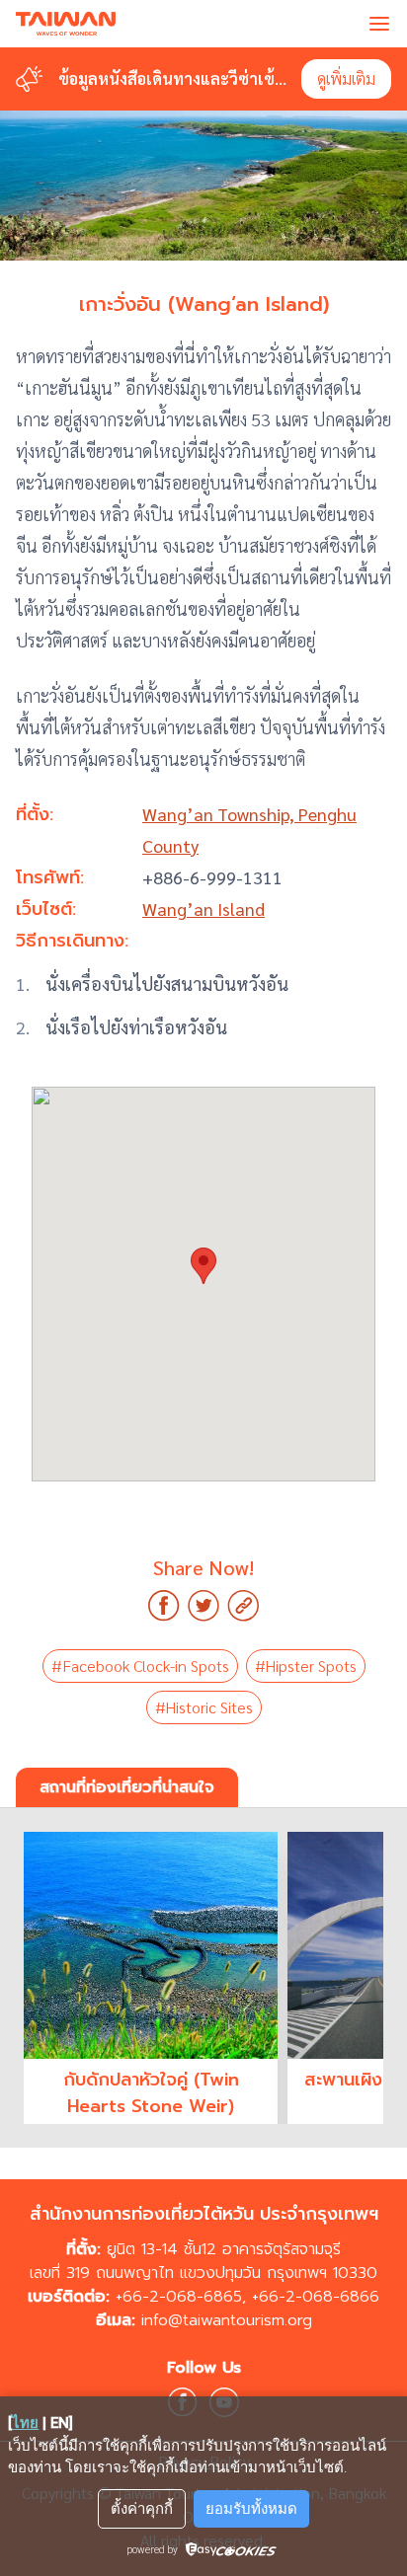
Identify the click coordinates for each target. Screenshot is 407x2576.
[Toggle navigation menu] (379, 24)
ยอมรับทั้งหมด (251, 2509)
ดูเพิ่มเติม (346, 78)
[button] (203, 1266)
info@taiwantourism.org (227, 2320)
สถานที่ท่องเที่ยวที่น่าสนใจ (127, 1787)
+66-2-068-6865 (179, 2297)
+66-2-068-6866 (316, 2297)
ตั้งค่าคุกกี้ (142, 2509)
